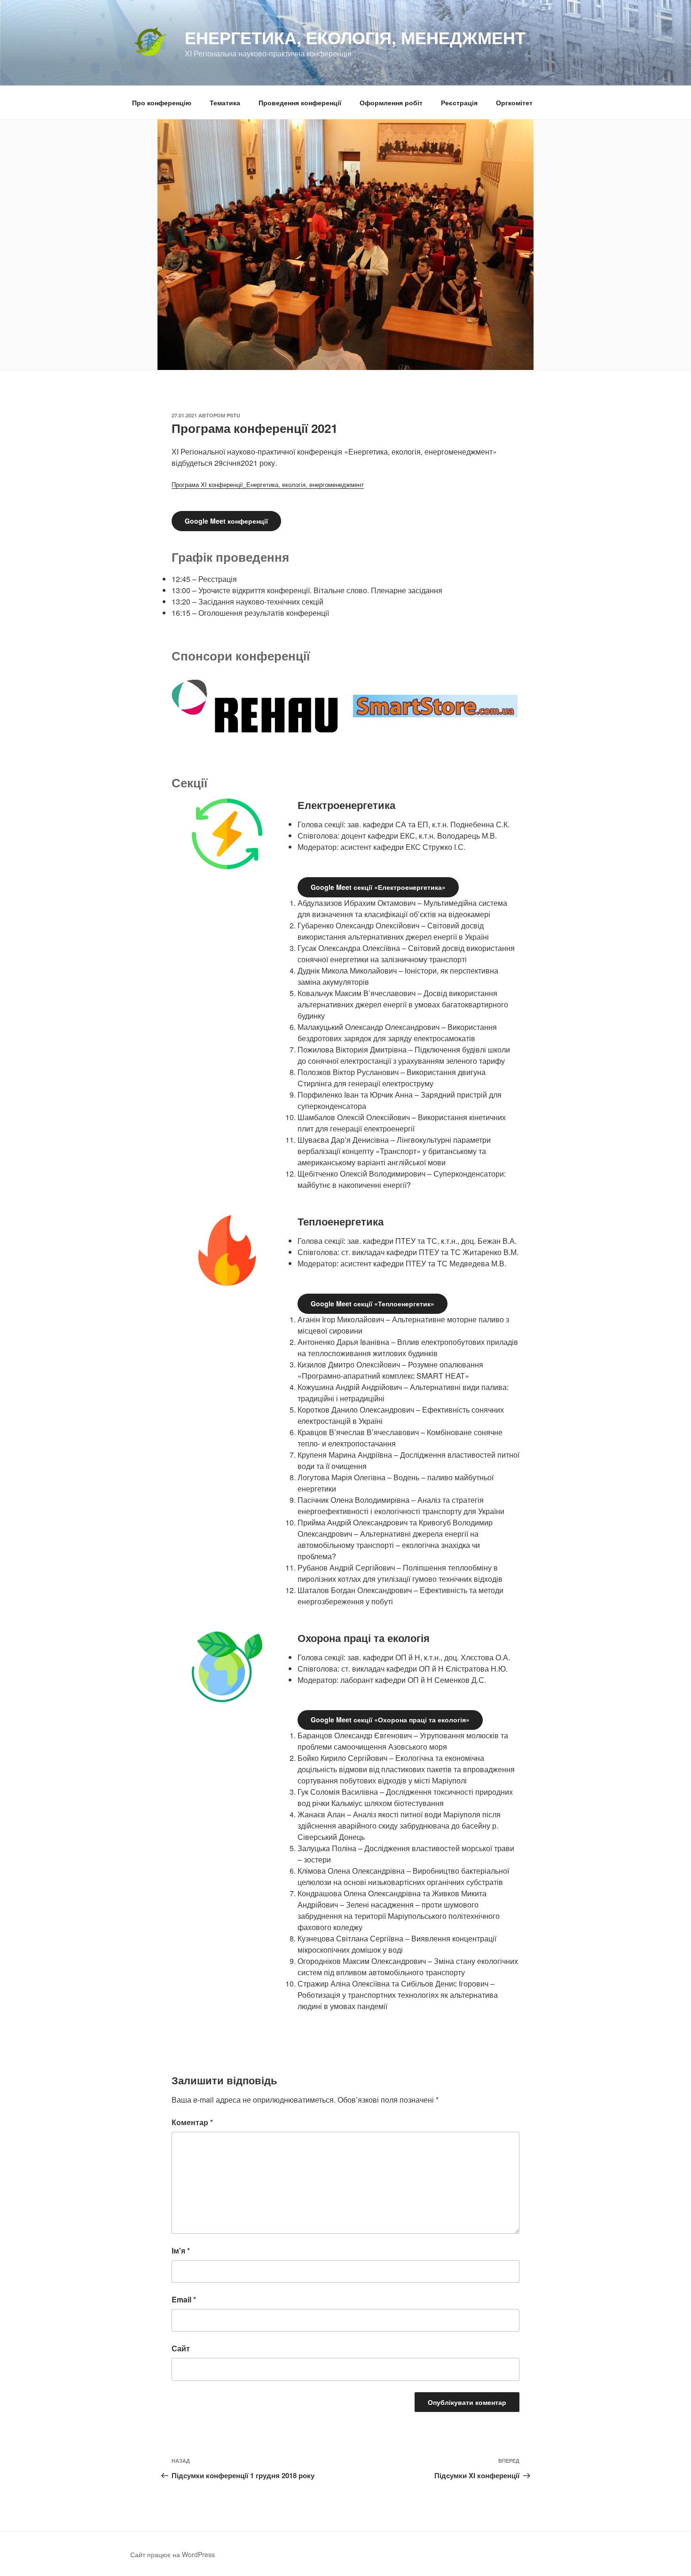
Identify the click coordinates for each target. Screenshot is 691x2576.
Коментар (192, 2122)
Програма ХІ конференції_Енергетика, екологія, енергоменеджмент (268, 484)
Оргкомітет (514, 102)
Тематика (225, 102)
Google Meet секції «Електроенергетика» (378, 887)
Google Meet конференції (226, 521)
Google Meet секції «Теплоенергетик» (373, 1304)
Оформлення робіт (391, 102)
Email (184, 2299)
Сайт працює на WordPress (173, 2554)
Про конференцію (162, 102)
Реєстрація (459, 102)
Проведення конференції (300, 102)
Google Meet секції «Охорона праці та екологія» (390, 1720)
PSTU (233, 415)
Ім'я (181, 2250)
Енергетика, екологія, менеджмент (355, 37)
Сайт (181, 2348)
